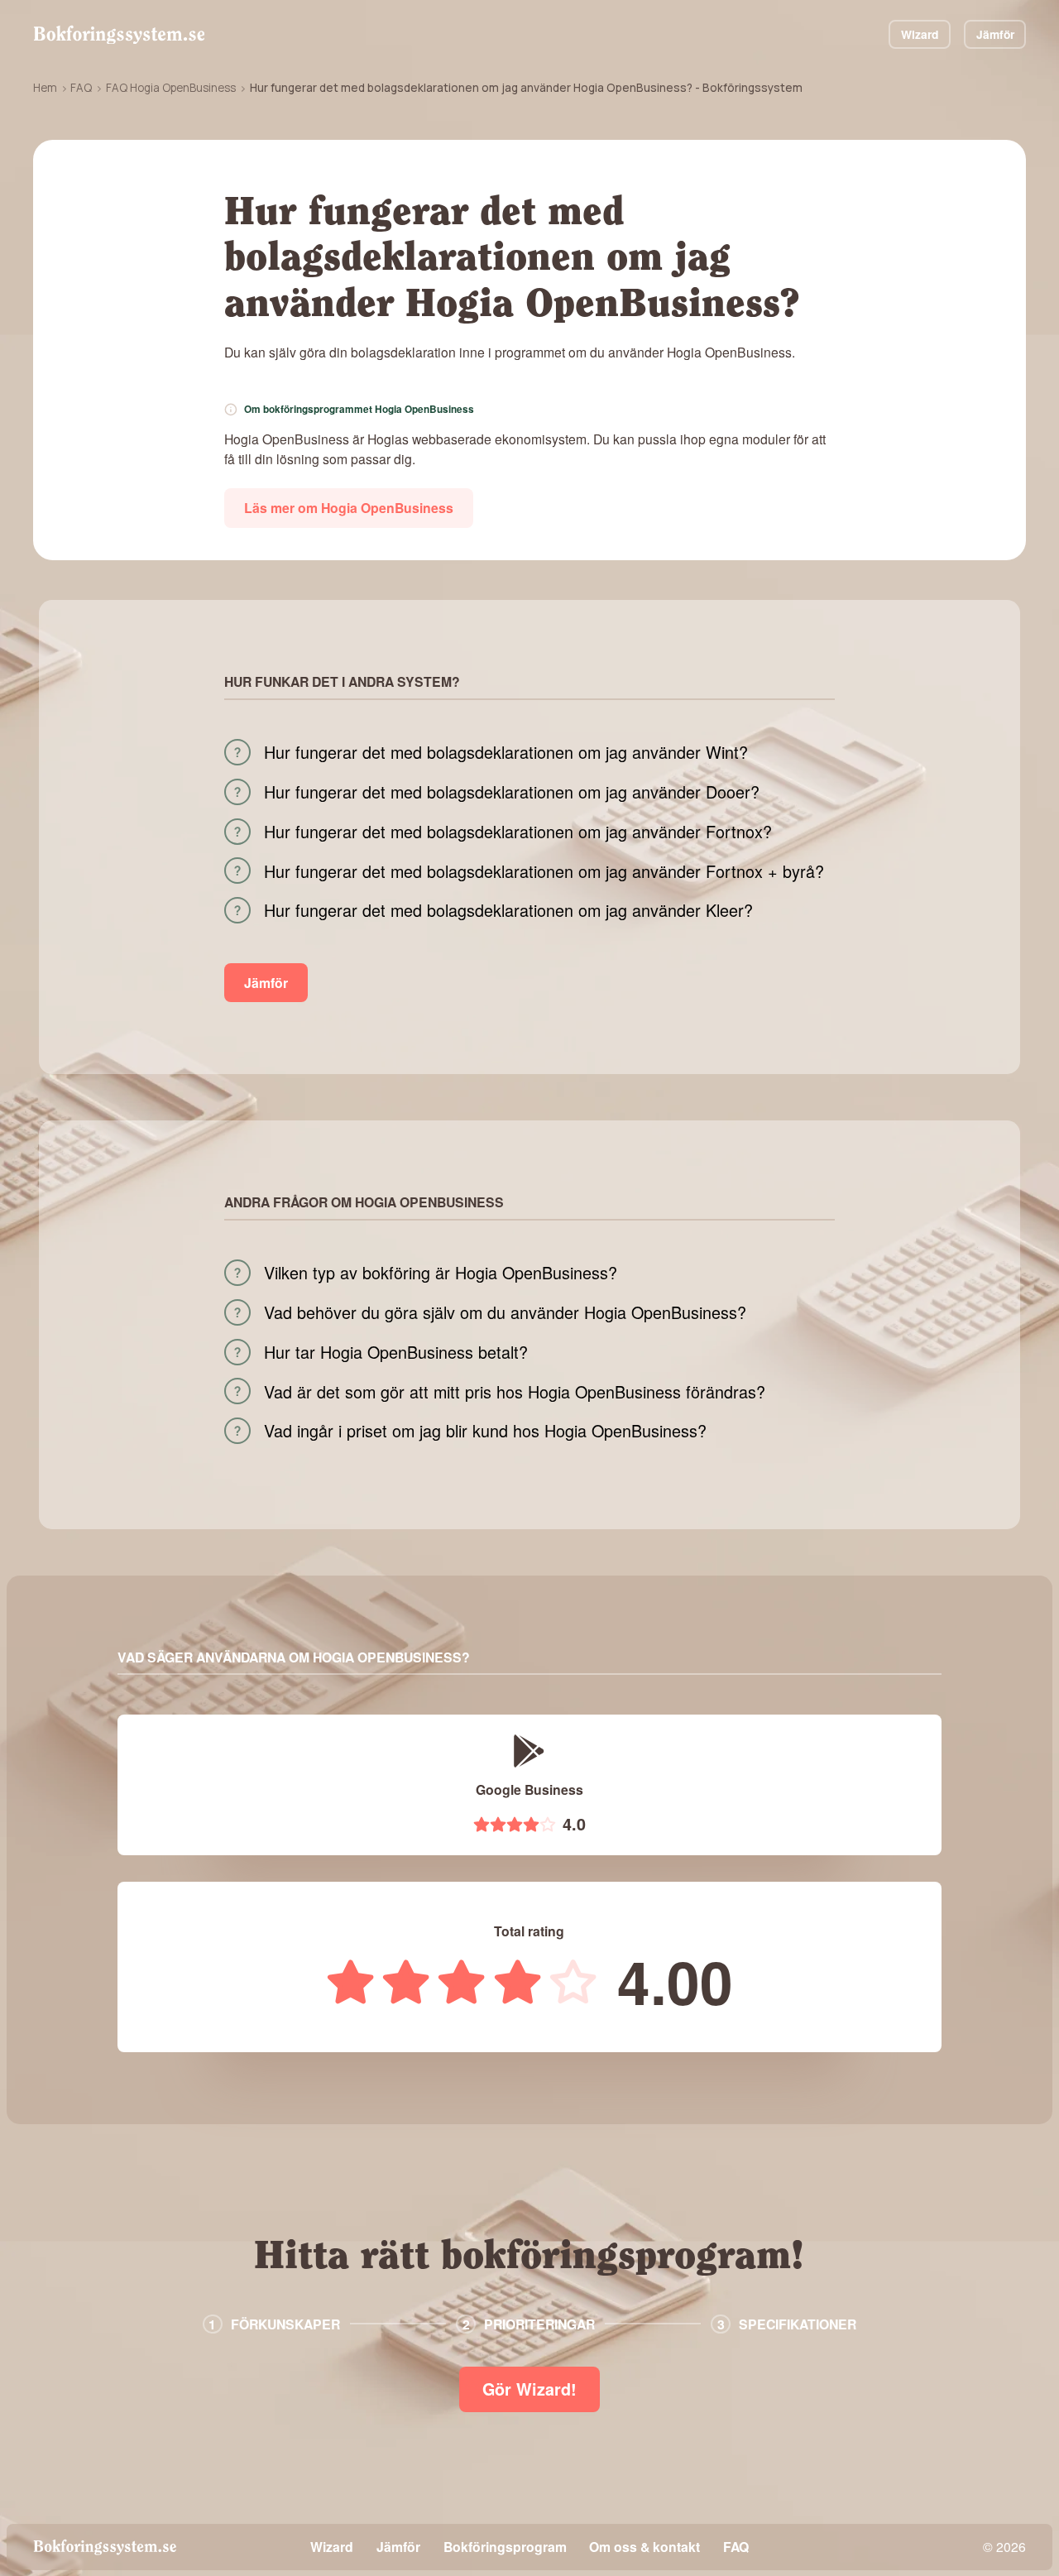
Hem (45, 88)
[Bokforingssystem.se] (119, 35)
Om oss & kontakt (645, 2547)
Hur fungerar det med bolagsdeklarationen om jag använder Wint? (506, 752)
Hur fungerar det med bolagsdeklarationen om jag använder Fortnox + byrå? (544, 871)
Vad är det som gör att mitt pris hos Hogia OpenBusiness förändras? (515, 1392)
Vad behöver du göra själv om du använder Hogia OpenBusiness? (505, 1312)
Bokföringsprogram (505, 2547)
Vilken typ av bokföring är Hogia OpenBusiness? (441, 1273)
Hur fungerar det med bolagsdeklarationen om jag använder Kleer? (508, 910)
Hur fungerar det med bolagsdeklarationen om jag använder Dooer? (512, 792)
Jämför (995, 34)
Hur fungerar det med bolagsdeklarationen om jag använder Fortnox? (518, 832)
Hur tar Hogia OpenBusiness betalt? (396, 1352)
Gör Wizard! (529, 2389)
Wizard (920, 34)
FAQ (81, 88)
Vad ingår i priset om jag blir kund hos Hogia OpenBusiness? (485, 1431)
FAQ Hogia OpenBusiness (171, 88)
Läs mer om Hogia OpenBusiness (349, 508)
